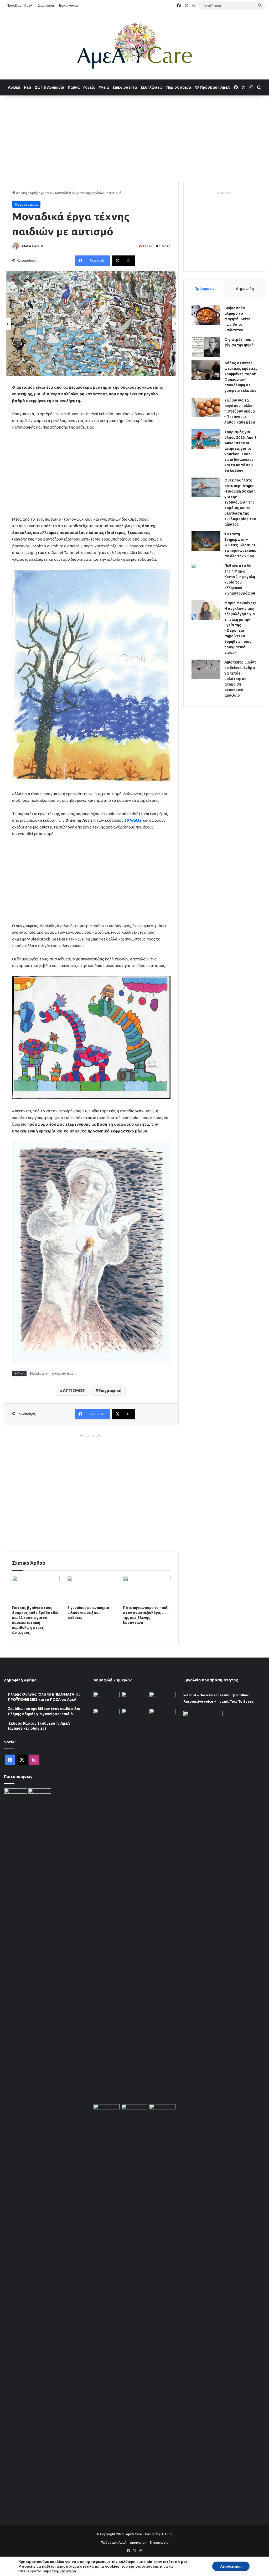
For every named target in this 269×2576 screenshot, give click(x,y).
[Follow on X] (42, 246)
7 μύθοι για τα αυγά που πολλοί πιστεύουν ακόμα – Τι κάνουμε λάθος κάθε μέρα (240, 411)
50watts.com (38, 1373)
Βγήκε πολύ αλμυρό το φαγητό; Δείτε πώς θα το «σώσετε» (237, 319)
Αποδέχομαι (231, 2566)
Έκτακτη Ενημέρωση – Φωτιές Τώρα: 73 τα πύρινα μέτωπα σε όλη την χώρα (240, 545)
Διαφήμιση (46, 5)
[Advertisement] (134, 137)
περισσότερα (64, 2571)
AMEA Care (31, 246)
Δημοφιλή (245, 288)
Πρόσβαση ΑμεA (215, 87)
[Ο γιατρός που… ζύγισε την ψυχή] (206, 347)
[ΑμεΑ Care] (134, 45)
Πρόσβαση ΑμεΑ (19, 5)
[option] (91, 324)
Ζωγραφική (110, 1391)
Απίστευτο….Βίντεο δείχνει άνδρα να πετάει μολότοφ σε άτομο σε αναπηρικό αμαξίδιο (240, 679)
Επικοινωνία (68, 5)
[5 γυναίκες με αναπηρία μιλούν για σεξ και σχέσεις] (91, 1589)
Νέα (27, 87)
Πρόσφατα (204, 288)
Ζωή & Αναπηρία (49, 87)
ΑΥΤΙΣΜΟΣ (74, 1391)
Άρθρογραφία (41, 193)
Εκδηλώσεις (152, 87)
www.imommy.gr (63, 1373)
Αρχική (14, 87)
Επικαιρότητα (125, 87)
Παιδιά (74, 87)
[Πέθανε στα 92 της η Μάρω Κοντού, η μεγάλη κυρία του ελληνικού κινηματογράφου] (206, 573)
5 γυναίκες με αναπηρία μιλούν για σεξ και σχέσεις (88, 1613)
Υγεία (104, 87)
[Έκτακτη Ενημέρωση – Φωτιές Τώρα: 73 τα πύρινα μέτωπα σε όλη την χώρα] (206, 541)
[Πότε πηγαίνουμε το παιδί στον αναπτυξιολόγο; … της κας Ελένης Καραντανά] (147, 1589)
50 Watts (133, 820)
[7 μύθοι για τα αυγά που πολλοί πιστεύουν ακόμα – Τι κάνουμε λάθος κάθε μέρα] (206, 407)
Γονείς (89, 87)
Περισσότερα (179, 87)
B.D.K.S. (167, 2534)
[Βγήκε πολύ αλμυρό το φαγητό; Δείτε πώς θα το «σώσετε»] (206, 315)
